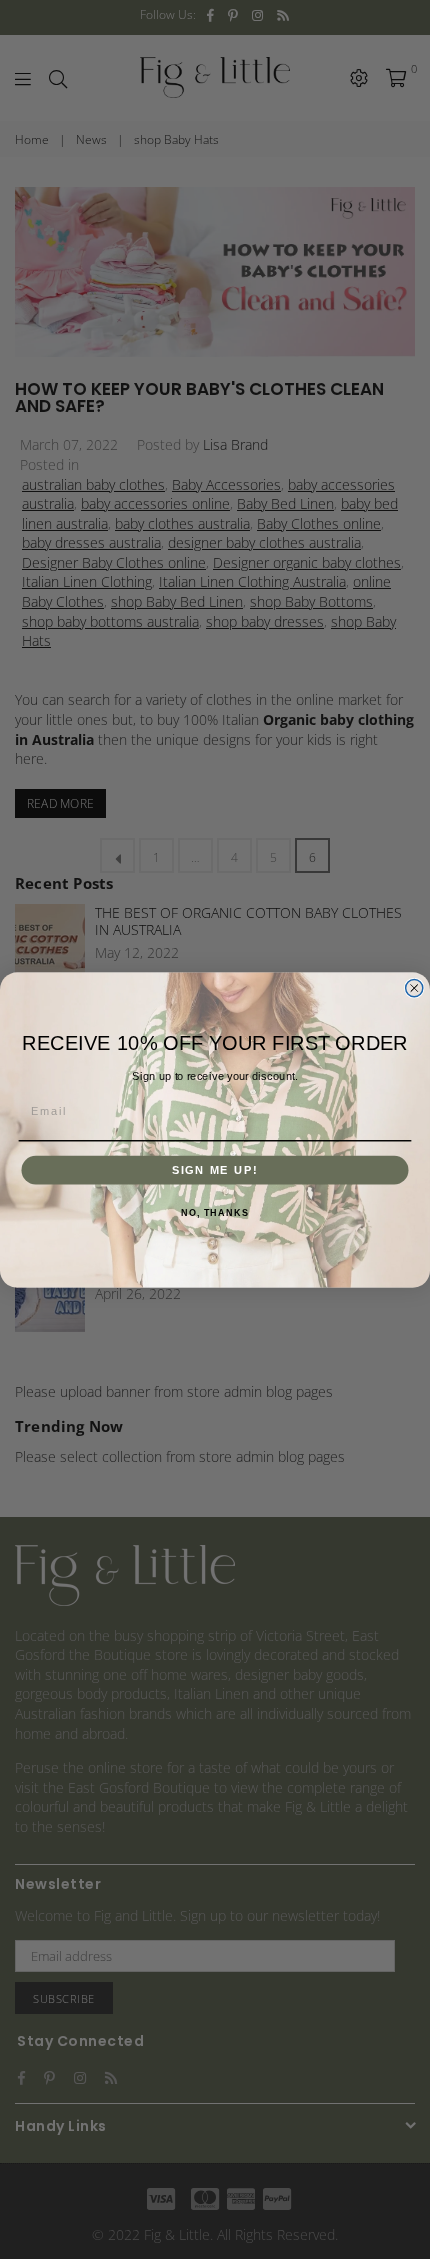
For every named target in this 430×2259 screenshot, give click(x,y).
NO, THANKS (215, 1212)
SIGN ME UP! (215, 1169)
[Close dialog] (414, 987)
